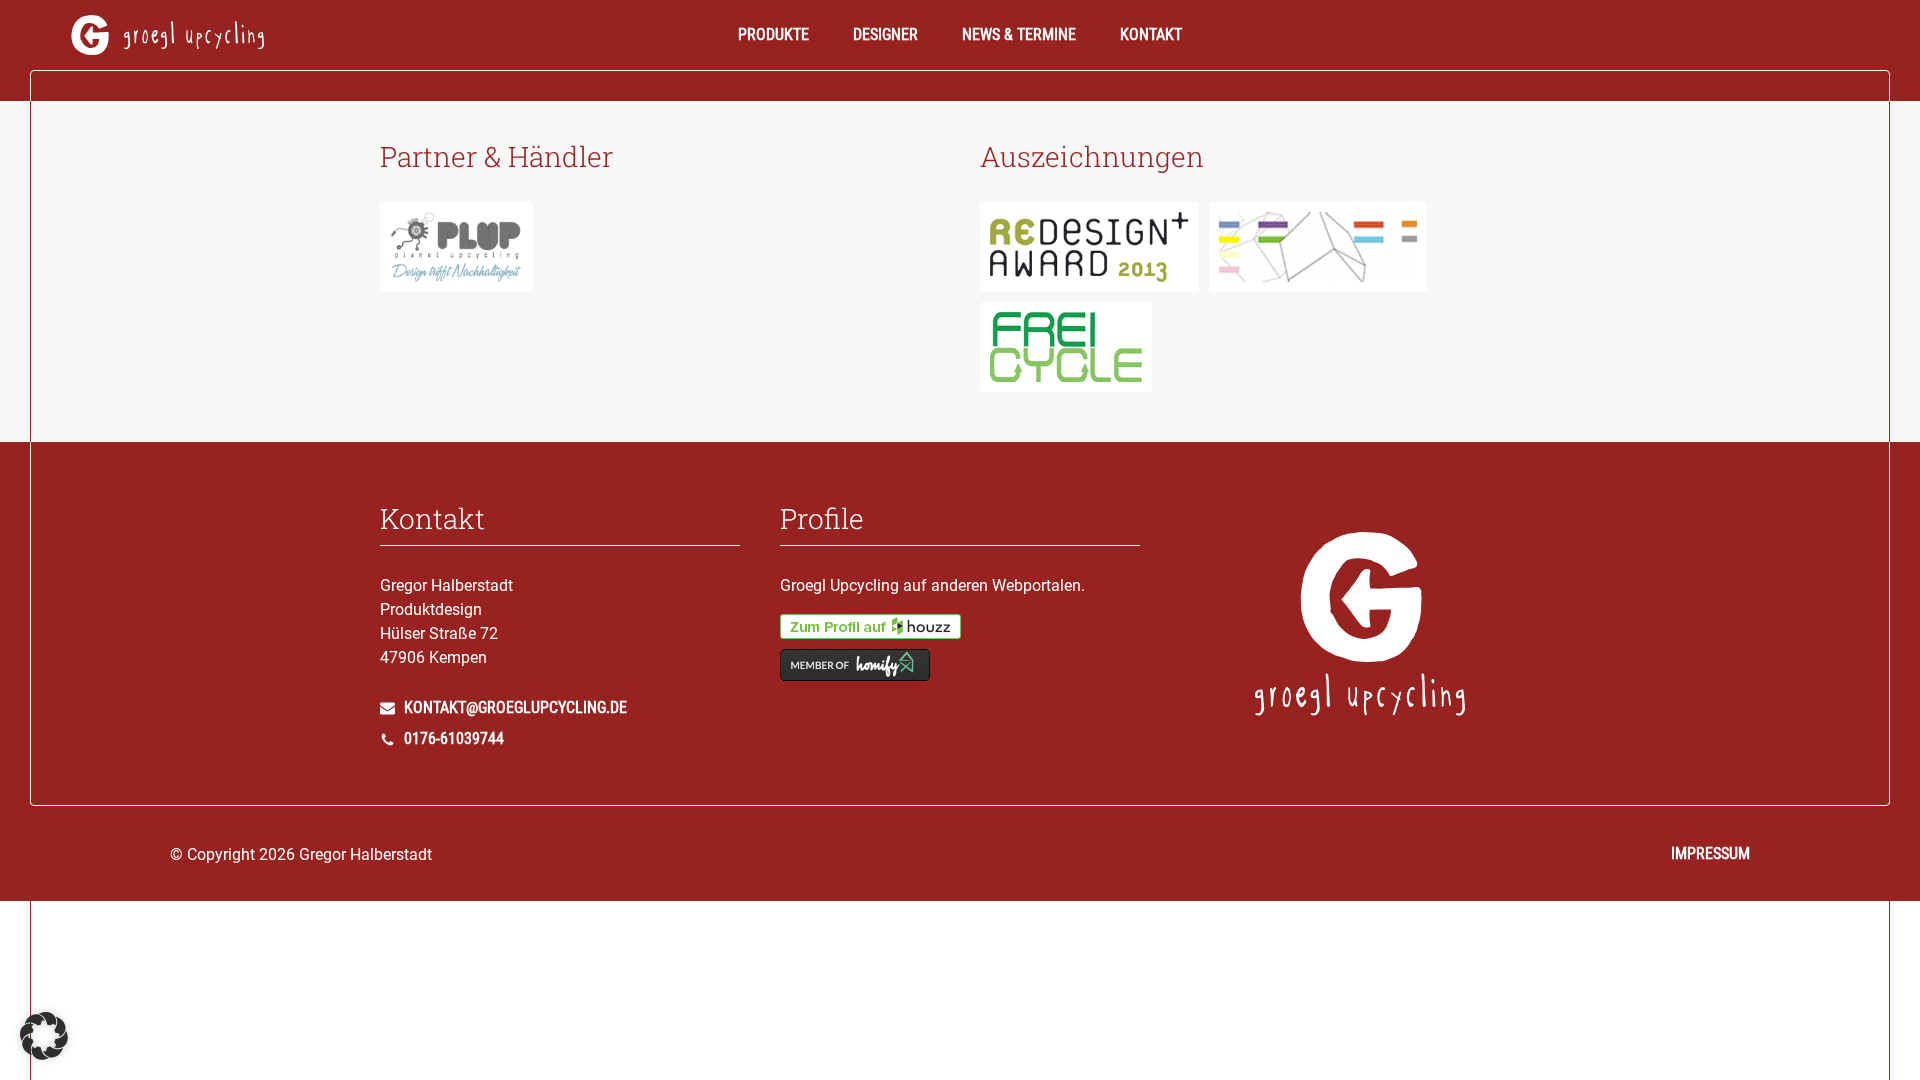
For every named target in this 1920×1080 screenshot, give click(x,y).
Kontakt (1151, 34)
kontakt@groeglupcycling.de (513, 708)
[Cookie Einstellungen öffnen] (44, 1054)
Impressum (1710, 853)
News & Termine (1019, 34)
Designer (885, 34)
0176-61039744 (452, 739)
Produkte (773, 34)
